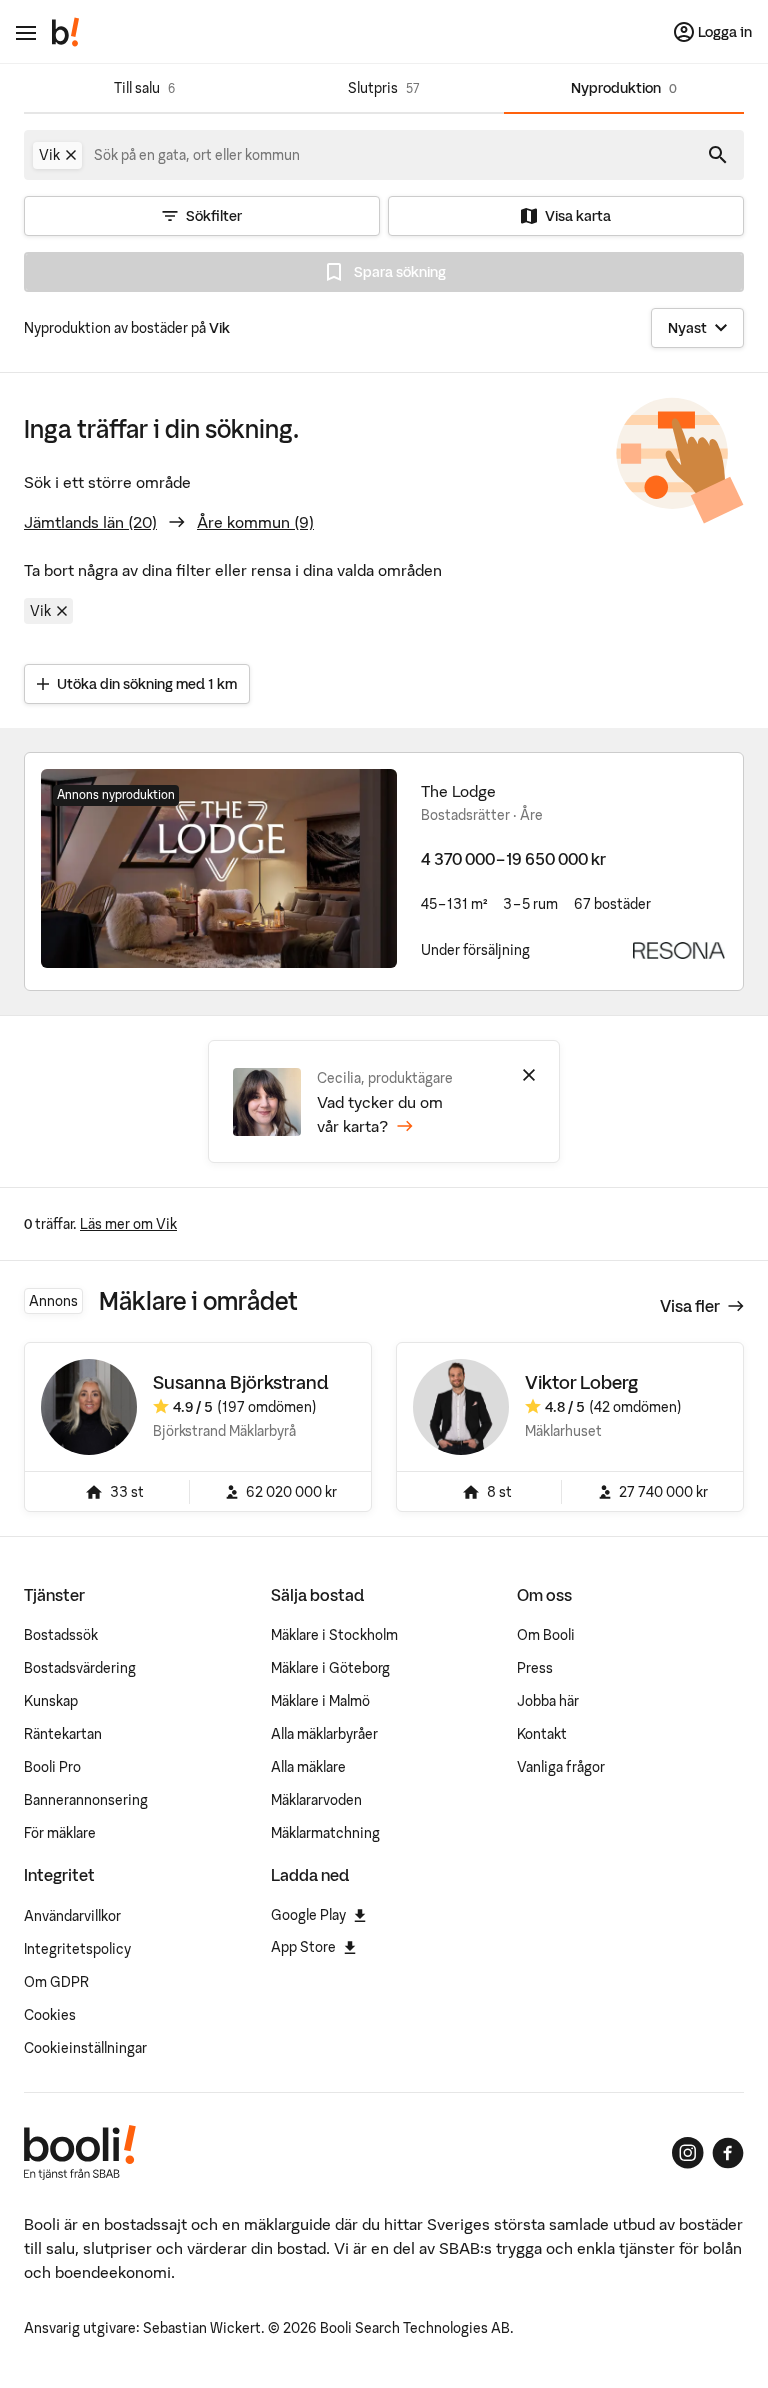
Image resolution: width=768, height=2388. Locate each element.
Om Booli (546, 1635)
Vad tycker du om (380, 1114)
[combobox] (198, 155)
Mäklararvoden (316, 1800)
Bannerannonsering (86, 1800)
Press (535, 1668)
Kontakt (542, 1734)
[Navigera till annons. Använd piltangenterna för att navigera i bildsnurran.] (219, 868)
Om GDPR (56, 1982)
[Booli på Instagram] (688, 2153)
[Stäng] (529, 1075)
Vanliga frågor (561, 1767)
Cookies (50, 2015)
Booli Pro (52, 1767)
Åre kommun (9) (255, 522)
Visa (690, 1306)
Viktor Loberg (581, 1382)
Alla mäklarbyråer (324, 1734)
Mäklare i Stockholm (334, 1635)
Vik (40, 611)
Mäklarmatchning (325, 1833)
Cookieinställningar (85, 2048)
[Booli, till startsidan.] (66, 32)
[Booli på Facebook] (728, 2153)
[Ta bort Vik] (71, 155)
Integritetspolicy (77, 1949)
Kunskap (51, 1701)
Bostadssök (61, 1635)
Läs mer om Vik (128, 1224)
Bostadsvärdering (80, 1668)
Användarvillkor (72, 1916)
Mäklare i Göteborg (330, 1668)
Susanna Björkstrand (241, 1382)
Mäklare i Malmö (320, 1701)
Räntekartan (63, 1734)
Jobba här (548, 1701)
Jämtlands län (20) (90, 522)
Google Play (308, 1915)
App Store (303, 1947)
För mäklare (60, 1833)
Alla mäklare (308, 1767)
